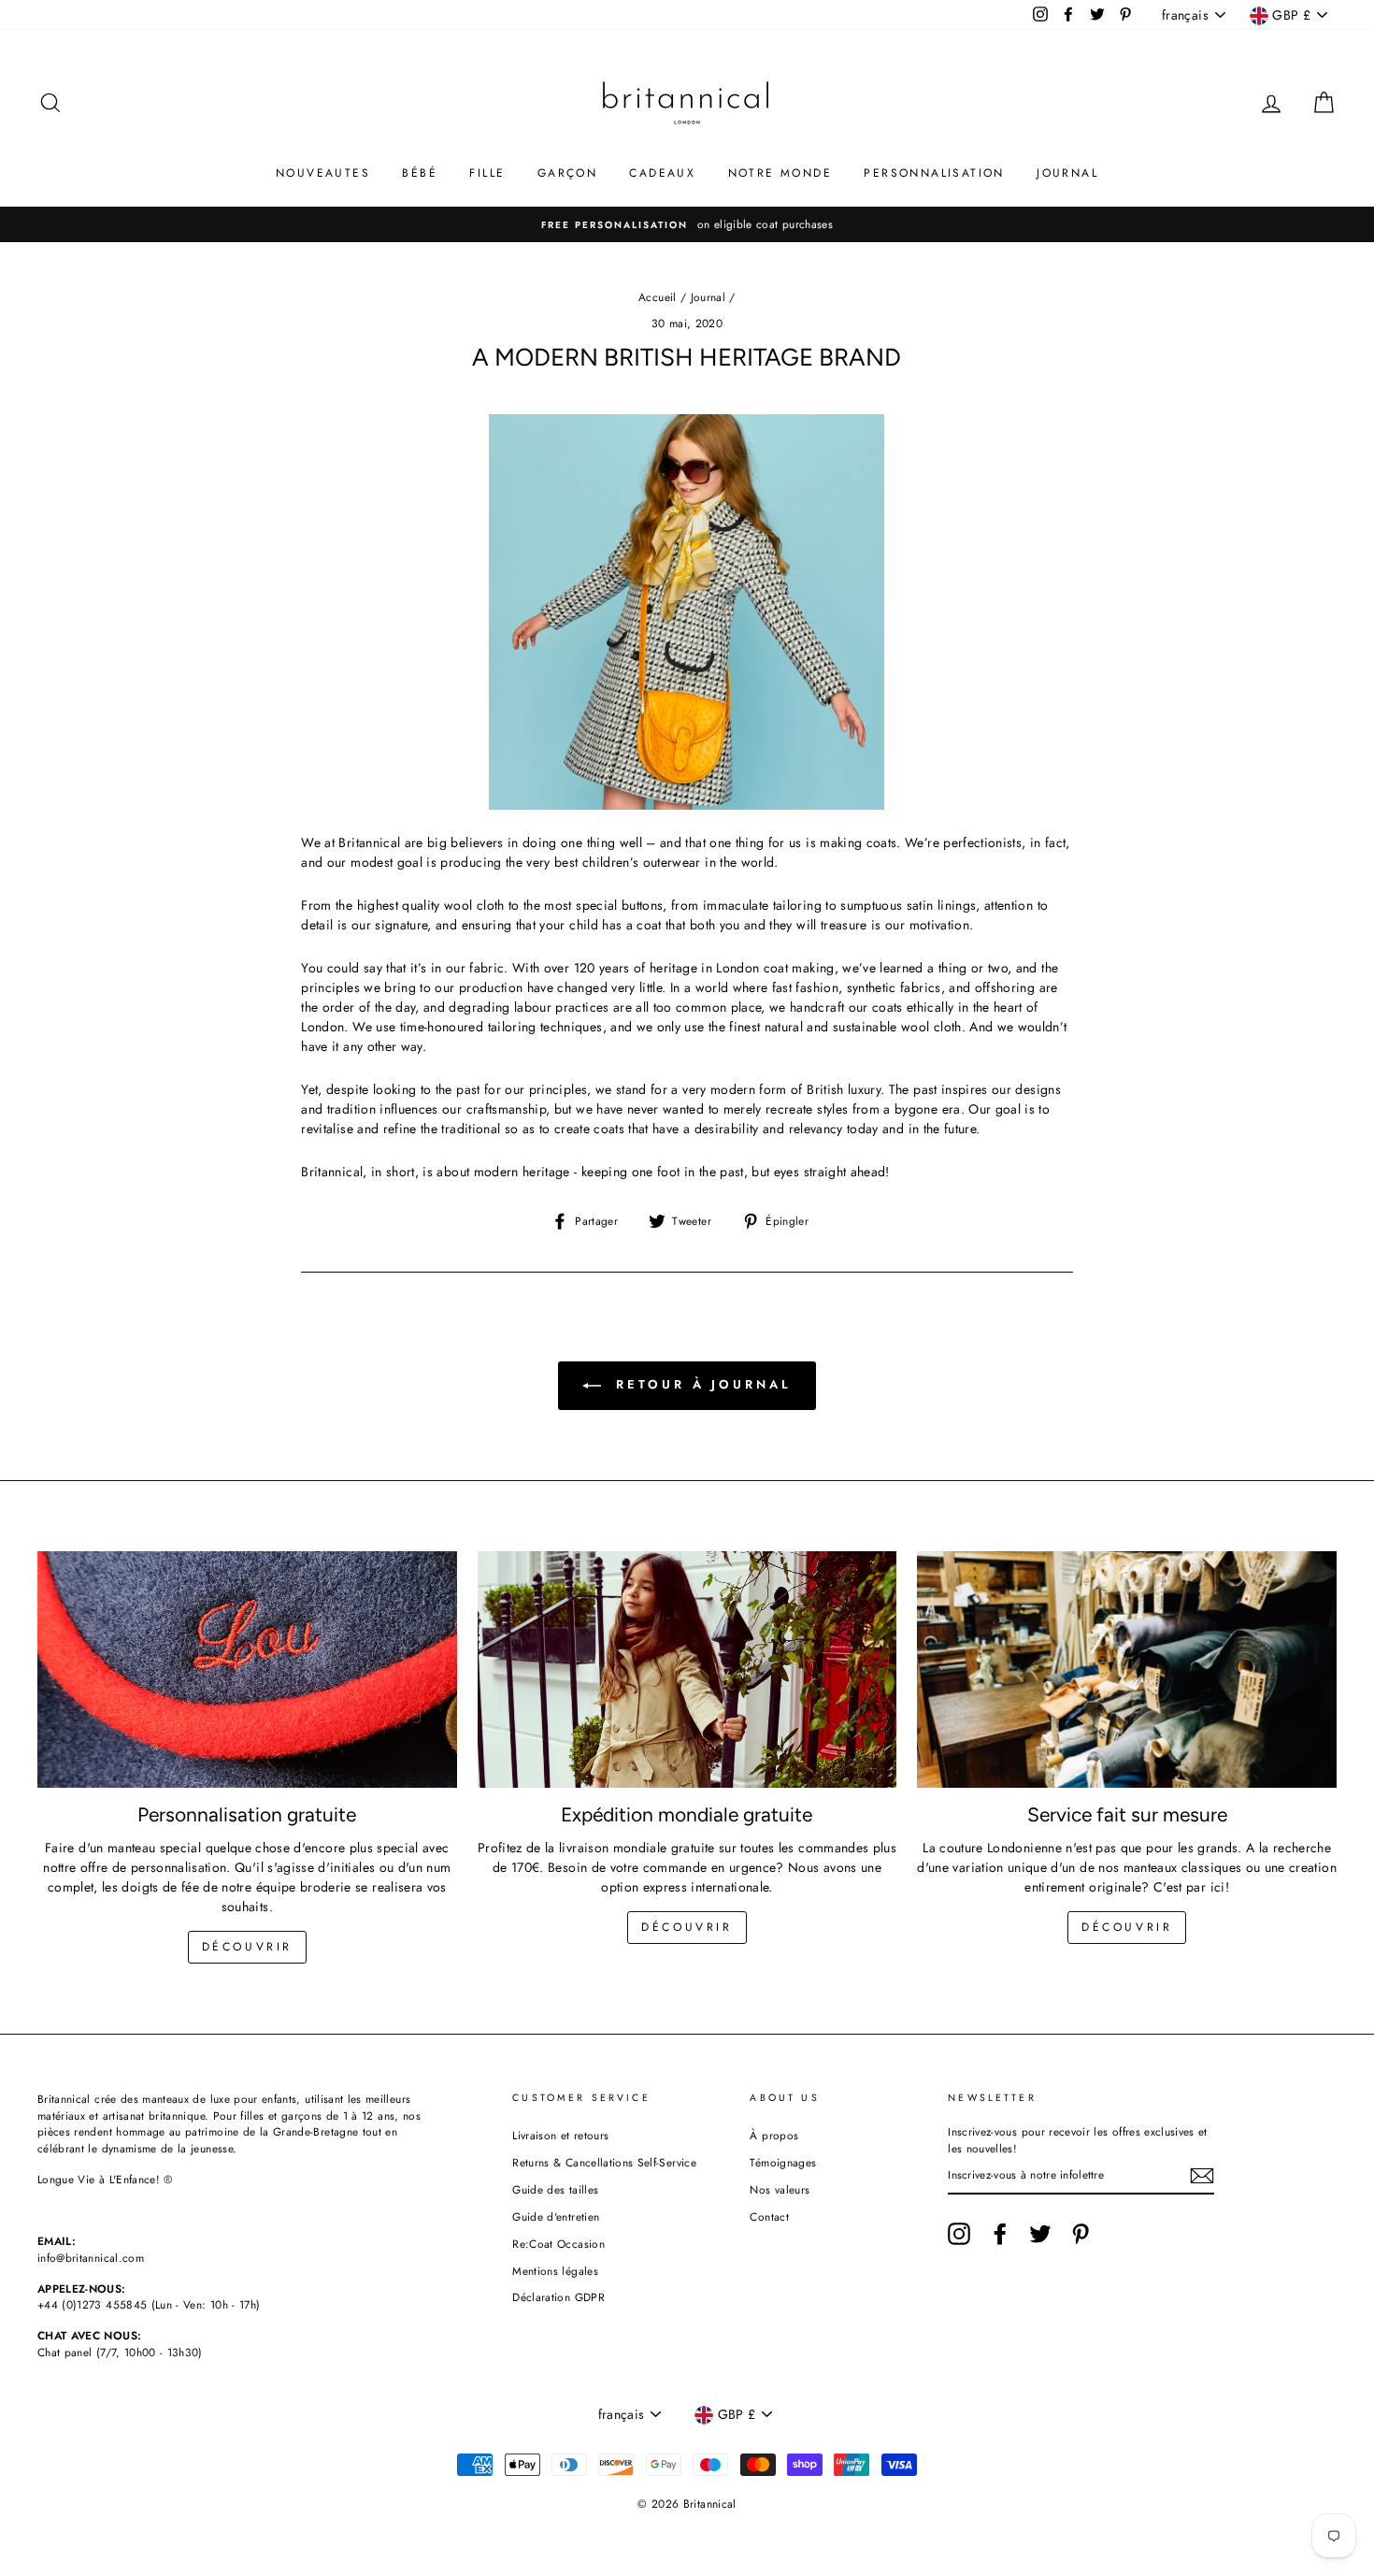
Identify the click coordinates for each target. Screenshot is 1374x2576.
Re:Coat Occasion (558, 2244)
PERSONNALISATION (934, 173)
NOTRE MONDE (780, 173)
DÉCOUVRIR (687, 1927)
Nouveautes (323, 173)
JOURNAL (1067, 173)
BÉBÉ (420, 173)
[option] (687, 224)
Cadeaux (662, 173)
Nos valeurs (780, 2189)
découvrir (247, 1947)
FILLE (487, 173)
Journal (708, 297)
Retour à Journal (700, 1384)
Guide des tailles (555, 2189)
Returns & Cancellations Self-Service (604, 2162)
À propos (774, 2135)
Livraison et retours (560, 2135)
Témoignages (783, 2162)
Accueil (657, 297)
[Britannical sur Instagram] (959, 2234)
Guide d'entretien (556, 2216)
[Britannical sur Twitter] (1040, 2234)
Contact (769, 2216)
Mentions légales (555, 2271)
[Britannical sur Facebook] (1000, 2234)
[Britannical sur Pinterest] (1081, 2234)
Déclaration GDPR (558, 2297)
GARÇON (567, 173)
